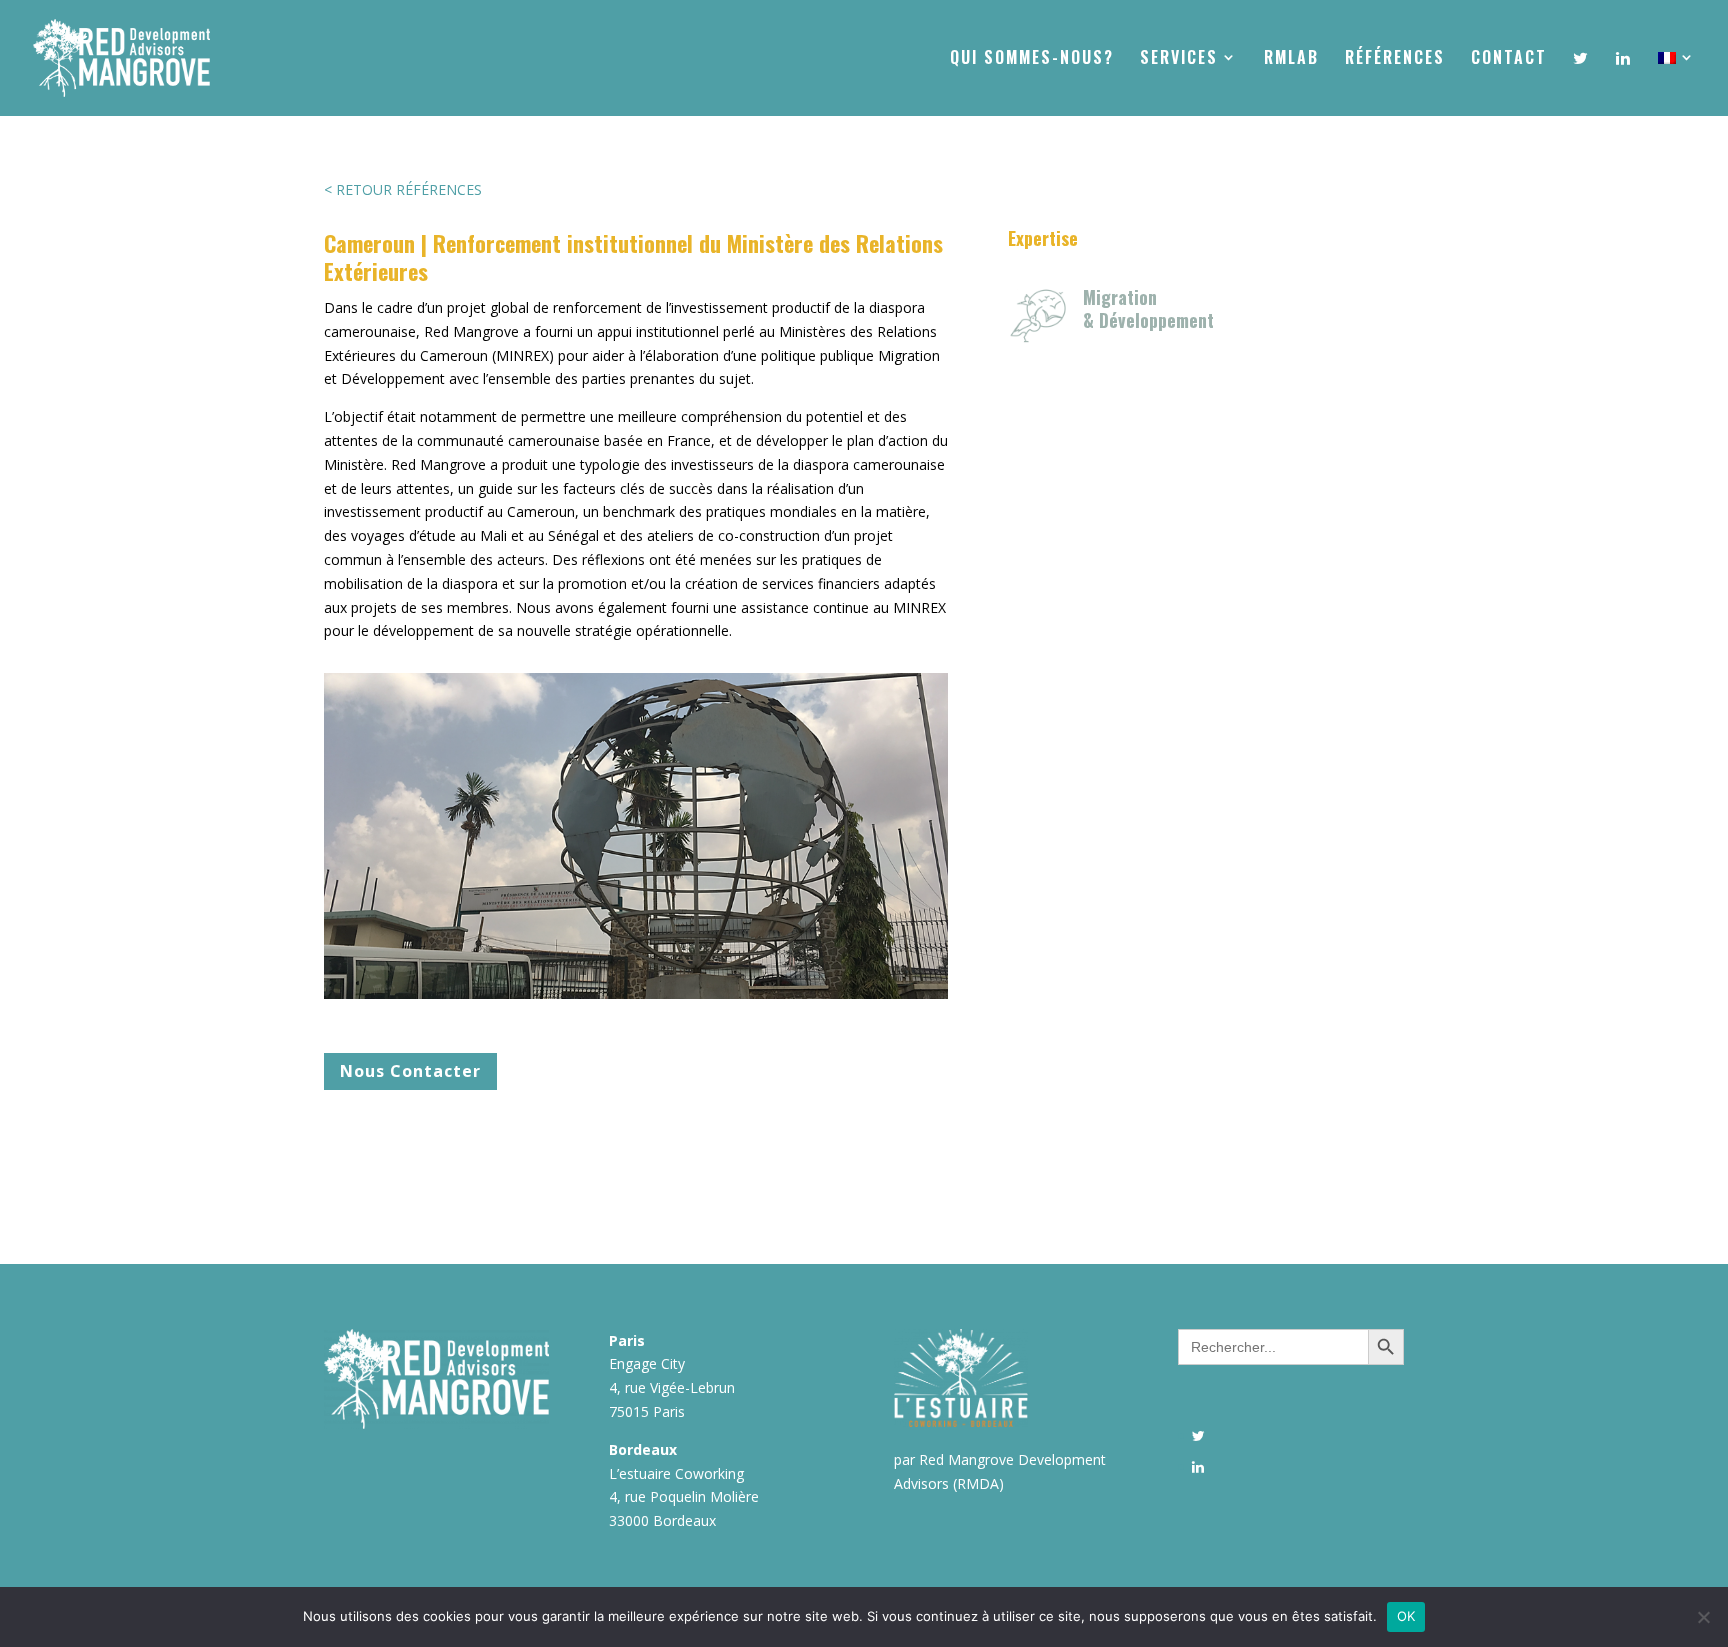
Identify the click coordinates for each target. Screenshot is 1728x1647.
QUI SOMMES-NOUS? (1032, 59)
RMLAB (1291, 59)
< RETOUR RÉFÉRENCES (403, 189)
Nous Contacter (410, 1071)
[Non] (1703, 1617)
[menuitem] (1677, 82)
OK (1406, 1616)
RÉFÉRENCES (1395, 59)
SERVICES (1179, 59)
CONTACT (1509, 59)
